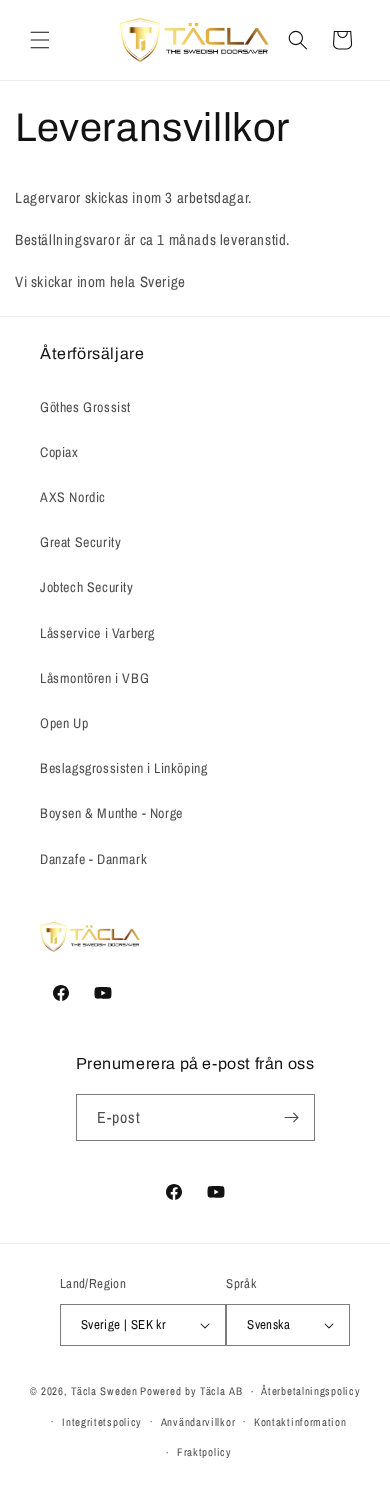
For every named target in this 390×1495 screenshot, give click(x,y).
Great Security (80, 542)
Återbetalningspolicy (310, 1391)
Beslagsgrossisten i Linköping (123, 768)
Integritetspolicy (102, 1422)
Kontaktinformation (300, 1422)
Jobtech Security (87, 587)
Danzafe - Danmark (93, 859)
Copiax (59, 452)
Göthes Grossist (85, 407)
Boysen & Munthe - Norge (111, 813)
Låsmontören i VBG (94, 678)
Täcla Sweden (104, 1391)
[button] (40, 40)
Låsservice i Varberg (97, 633)
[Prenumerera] (292, 1117)
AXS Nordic (73, 497)
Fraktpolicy (204, 1452)
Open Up (64, 723)
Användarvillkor (198, 1422)
